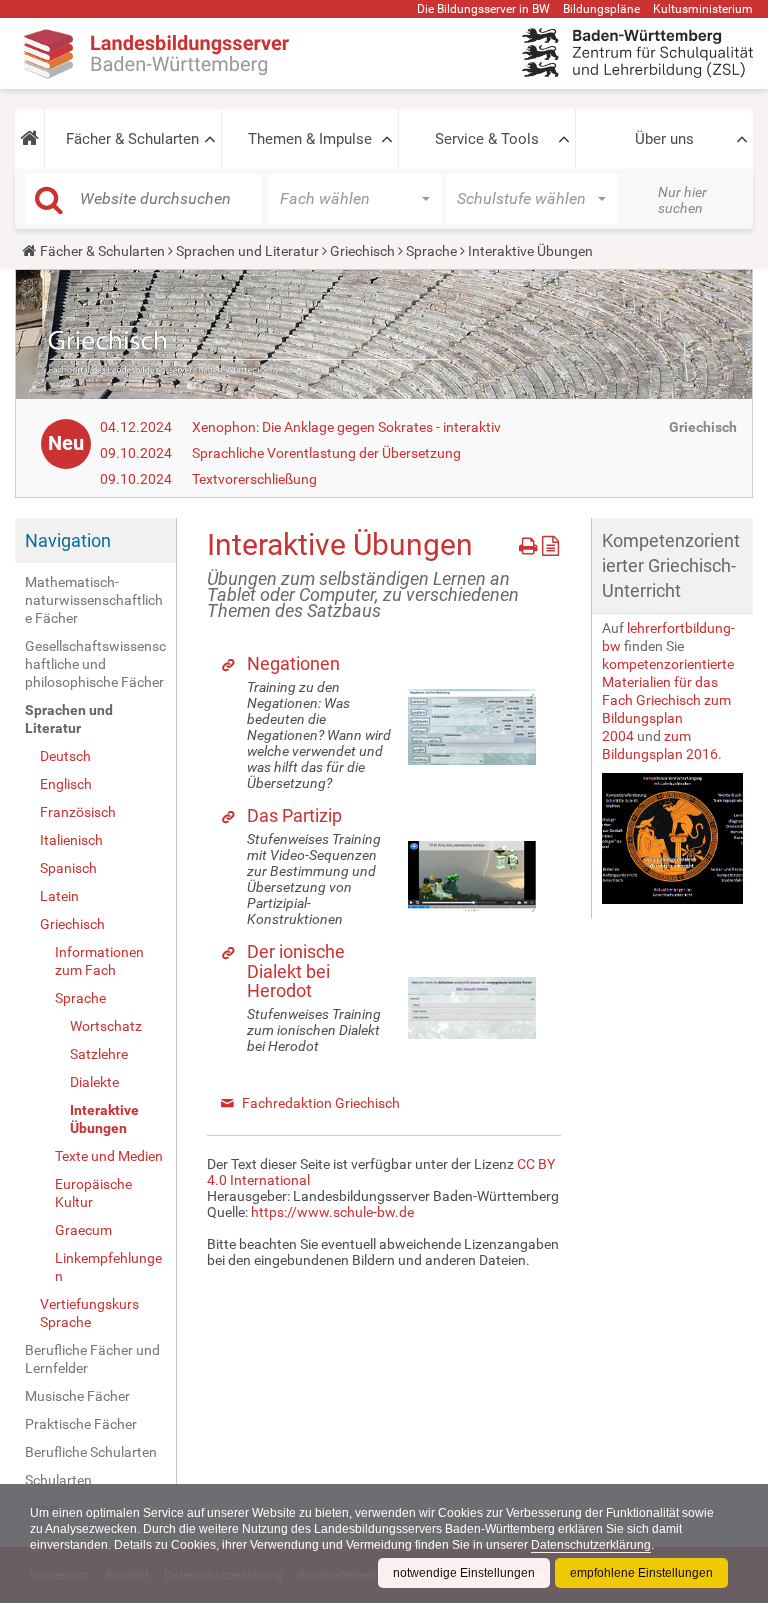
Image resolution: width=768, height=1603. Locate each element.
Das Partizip (294, 815)
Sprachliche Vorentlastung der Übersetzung (326, 453)
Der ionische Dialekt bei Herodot (296, 971)
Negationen (293, 663)
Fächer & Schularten (132, 139)
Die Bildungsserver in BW (483, 9)
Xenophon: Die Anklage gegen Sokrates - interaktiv (346, 427)
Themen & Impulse (310, 139)
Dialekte (94, 1082)
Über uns (664, 139)
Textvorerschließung (254, 479)
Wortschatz (106, 1026)
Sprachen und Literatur (247, 251)
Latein (59, 896)
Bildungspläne (601, 9)
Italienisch (71, 840)
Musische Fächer (77, 1396)
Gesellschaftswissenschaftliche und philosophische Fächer (95, 664)
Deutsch (65, 756)
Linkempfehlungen (108, 1267)
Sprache (431, 251)
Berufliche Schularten (91, 1452)
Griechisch (362, 251)
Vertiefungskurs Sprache (89, 1313)
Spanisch (68, 868)
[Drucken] (530, 542)
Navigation (68, 540)
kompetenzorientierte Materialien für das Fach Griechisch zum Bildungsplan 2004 (668, 700)
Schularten (58, 1480)
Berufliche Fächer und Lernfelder (92, 1359)
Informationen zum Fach (99, 961)
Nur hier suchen (682, 200)
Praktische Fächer (81, 1424)
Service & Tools (487, 139)
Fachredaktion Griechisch (321, 1103)
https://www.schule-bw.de (332, 1212)
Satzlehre (99, 1054)
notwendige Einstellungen (464, 1573)
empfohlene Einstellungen (641, 1573)
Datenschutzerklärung (591, 1545)
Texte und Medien (109, 1156)
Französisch (78, 812)
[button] (29, 139)
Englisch (66, 784)
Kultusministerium (703, 9)
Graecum (83, 1230)
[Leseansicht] (550, 542)
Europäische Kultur (93, 1193)
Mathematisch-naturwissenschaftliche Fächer (94, 600)
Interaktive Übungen (104, 1119)
